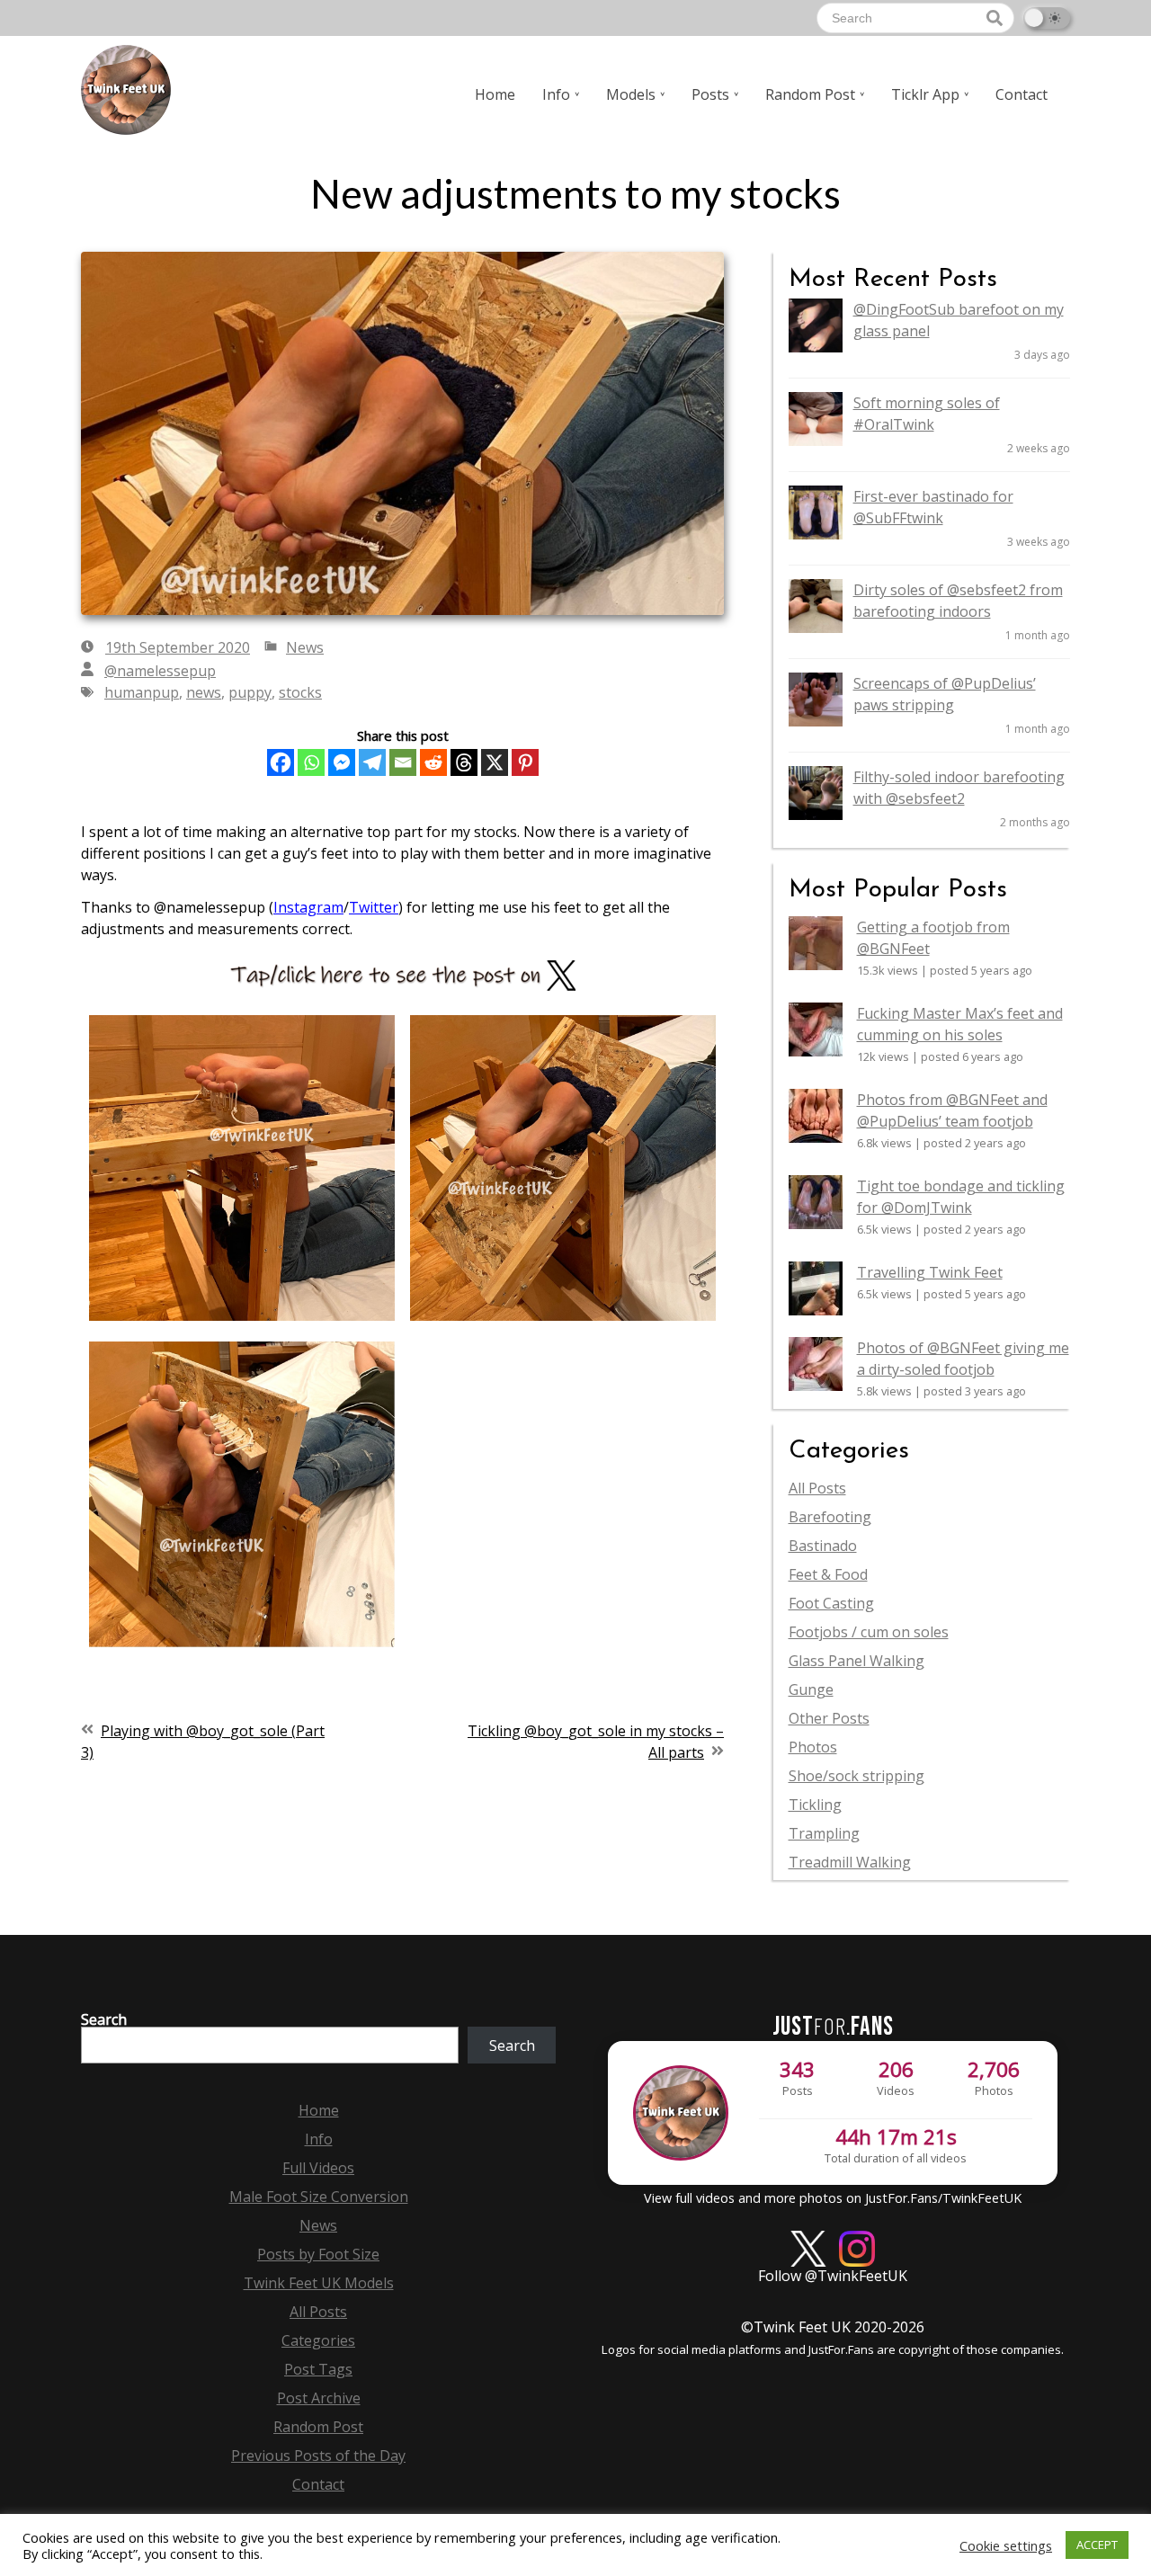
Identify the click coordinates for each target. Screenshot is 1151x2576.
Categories (318, 2340)
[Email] (403, 762)
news (204, 692)
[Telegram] (372, 762)
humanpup (142, 692)
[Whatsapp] (311, 762)
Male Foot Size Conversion (319, 2197)
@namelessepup (160, 671)
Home (495, 94)
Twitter (374, 907)
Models (631, 94)
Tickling (815, 1805)
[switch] (1047, 18)
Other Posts (829, 1718)
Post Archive (319, 2398)
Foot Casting (831, 1603)
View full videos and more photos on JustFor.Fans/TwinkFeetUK (833, 2198)
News (305, 647)
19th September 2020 (178, 647)
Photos (813, 1747)
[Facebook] (281, 762)
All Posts (817, 1488)
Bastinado (823, 1546)
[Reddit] (433, 762)
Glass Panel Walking (857, 1661)
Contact (1022, 94)
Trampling (824, 1833)
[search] (995, 18)
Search (104, 2019)
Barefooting (830, 1517)
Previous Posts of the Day (318, 2456)
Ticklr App (925, 94)
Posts (710, 94)
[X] (495, 762)
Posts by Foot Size (318, 2254)
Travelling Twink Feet (930, 1272)
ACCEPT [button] (1097, 2545)
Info (556, 94)
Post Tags (318, 2369)
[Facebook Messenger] (342, 762)
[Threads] (464, 762)
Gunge (811, 1689)
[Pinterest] (525, 762)
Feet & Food (828, 1574)
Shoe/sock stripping (857, 1776)
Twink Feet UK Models (319, 2283)
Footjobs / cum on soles (869, 1632)
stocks (300, 692)
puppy (250, 692)
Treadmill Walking (850, 1862)
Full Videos (318, 2168)
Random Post (810, 94)
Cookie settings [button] (1006, 2545)
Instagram (308, 907)
